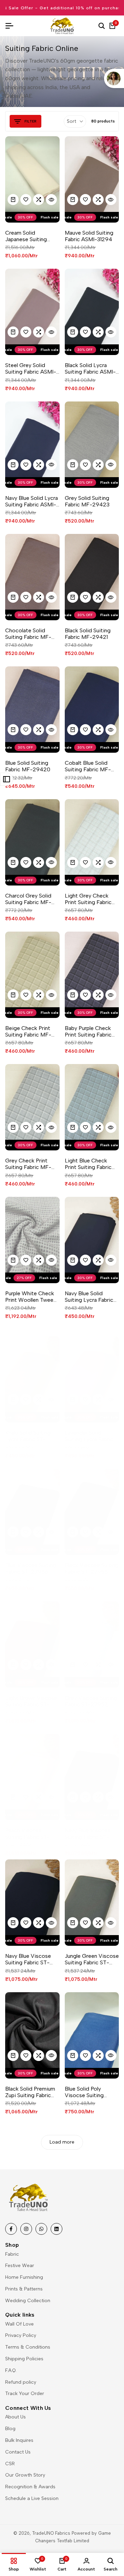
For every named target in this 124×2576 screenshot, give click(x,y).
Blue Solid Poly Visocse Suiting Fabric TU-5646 (85, 2092)
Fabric (12, 2254)
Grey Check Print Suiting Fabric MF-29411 (28, 1164)
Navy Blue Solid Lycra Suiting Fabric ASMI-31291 (32, 501)
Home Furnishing (24, 2277)
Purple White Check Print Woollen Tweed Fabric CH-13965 (31, 1297)
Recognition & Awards (30, 2487)
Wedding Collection (28, 2301)
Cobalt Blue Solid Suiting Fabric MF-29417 (88, 766)
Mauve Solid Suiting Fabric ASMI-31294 (89, 236)
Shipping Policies (24, 2359)
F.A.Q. (11, 2370)
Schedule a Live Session (32, 2498)
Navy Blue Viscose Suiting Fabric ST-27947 (28, 1959)
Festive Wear (20, 2266)
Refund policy (21, 2382)
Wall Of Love (19, 2324)
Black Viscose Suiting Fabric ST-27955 (92, 1568)
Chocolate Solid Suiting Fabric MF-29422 (28, 634)
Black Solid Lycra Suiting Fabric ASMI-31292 (90, 368)
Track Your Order (25, 2393)
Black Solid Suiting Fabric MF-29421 (88, 634)
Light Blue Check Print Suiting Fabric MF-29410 (88, 1164)
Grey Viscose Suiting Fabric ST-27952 (91, 1701)
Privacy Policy (21, 2335)
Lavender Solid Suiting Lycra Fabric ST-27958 (89, 1436)
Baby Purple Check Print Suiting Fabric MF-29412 (88, 1031)
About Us (15, 2417)
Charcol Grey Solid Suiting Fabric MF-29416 (28, 899)
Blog (10, 2429)
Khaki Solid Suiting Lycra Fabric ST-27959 (28, 1436)
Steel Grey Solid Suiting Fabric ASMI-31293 (31, 368)
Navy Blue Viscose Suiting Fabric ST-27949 (88, 1834)
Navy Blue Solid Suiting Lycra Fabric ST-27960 (89, 1297)
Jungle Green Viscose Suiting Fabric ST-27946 (92, 1959)
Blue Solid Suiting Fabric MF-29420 (28, 766)
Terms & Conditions (28, 2347)
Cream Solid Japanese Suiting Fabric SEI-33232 (27, 236)
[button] (26, 200)
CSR (10, 2464)
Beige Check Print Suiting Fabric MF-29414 (28, 1031)
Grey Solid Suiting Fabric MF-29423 (87, 501)
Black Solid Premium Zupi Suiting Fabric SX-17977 (30, 2092)
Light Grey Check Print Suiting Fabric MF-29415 (88, 899)
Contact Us (18, 2452)
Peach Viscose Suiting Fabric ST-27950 (27, 1834)
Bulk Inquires (19, 2440)
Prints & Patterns (24, 2289)
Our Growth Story (25, 2475)
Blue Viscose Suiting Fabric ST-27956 (31, 1568)
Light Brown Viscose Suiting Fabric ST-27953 (31, 1701)
